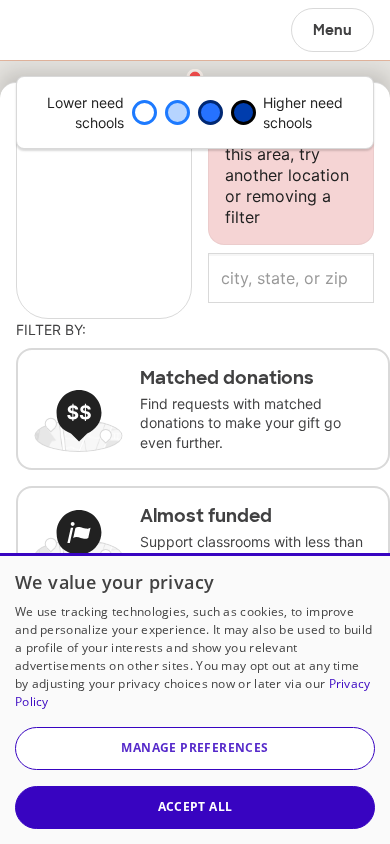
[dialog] (195, 698)
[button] (195, 748)
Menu (332, 30)
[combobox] (291, 278)
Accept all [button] (195, 806)
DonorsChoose (63, 30)
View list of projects (103, 119)
